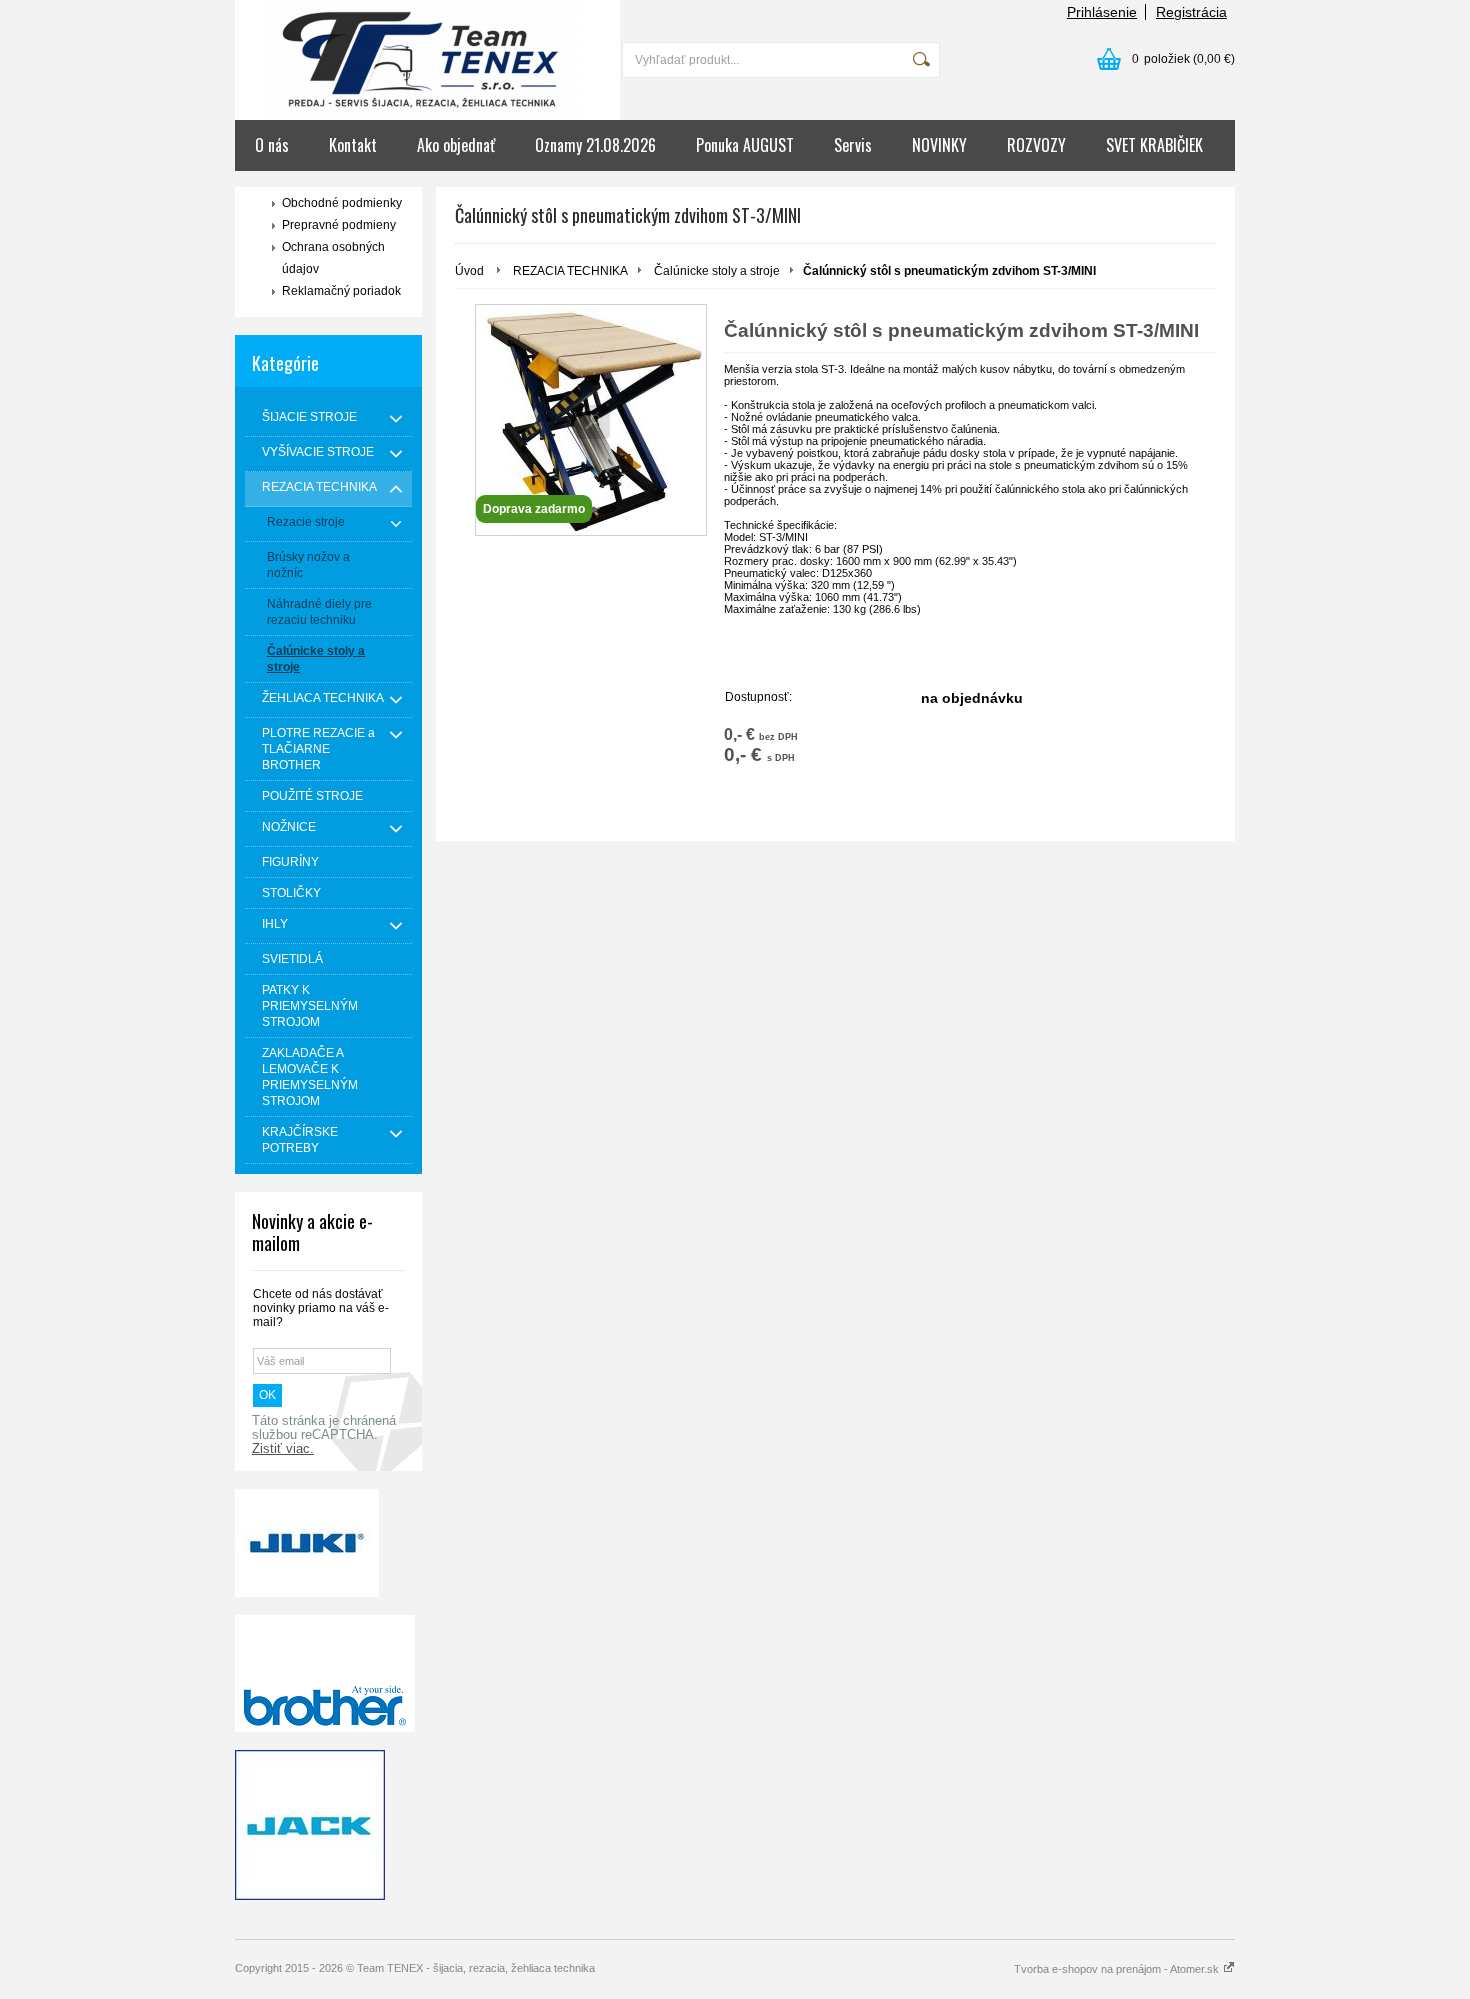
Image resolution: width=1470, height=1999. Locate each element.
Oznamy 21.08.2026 (595, 145)
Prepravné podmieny (339, 225)
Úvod (469, 271)
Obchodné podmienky (342, 203)
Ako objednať (456, 145)
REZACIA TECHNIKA (570, 271)
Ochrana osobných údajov (333, 258)
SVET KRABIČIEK (1154, 145)
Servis (853, 145)
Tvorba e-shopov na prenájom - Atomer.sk (1118, 1969)
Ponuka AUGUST (745, 145)
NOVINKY (939, 145)
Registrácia (1191, 12)
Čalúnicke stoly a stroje (717, 271)
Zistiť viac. (283, 1449)
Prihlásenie (1102, 12)
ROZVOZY (1036, 145)
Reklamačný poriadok (341, 291)
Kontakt (353, 145)
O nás (272, 145)
